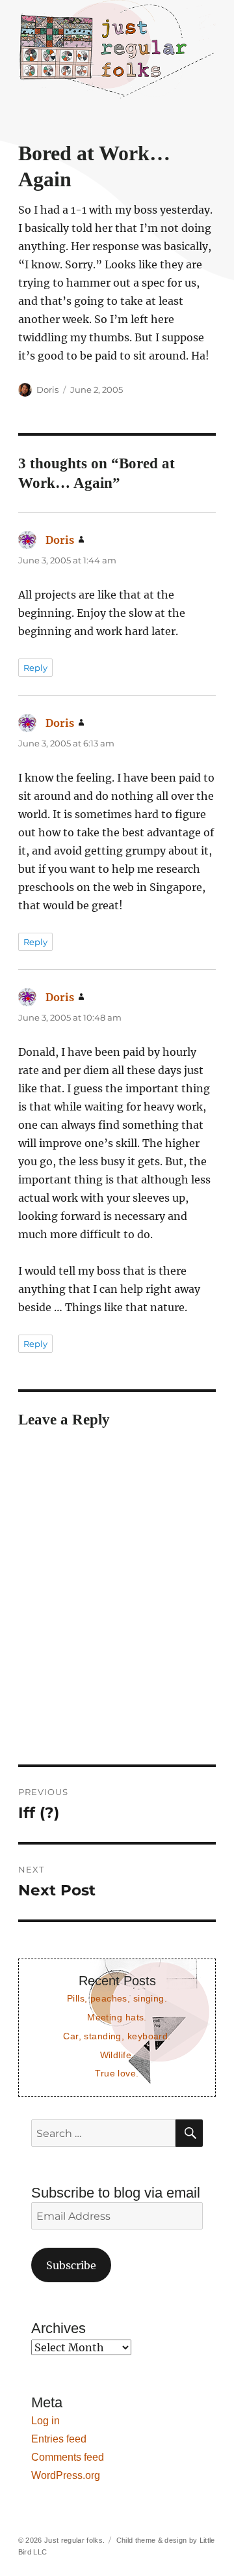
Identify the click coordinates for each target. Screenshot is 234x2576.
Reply (35, 668)
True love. (117, 2073)
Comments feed (68, 2457)
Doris (47, 389)
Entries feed (59, 2439)
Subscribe (71, 2265)
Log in (45, 2421)
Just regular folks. (74, 2540)
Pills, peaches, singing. (117, 1998)
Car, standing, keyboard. (117, 2036)
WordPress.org (66, 2475)
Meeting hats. (117, 2017)
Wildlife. (117, 2055)
